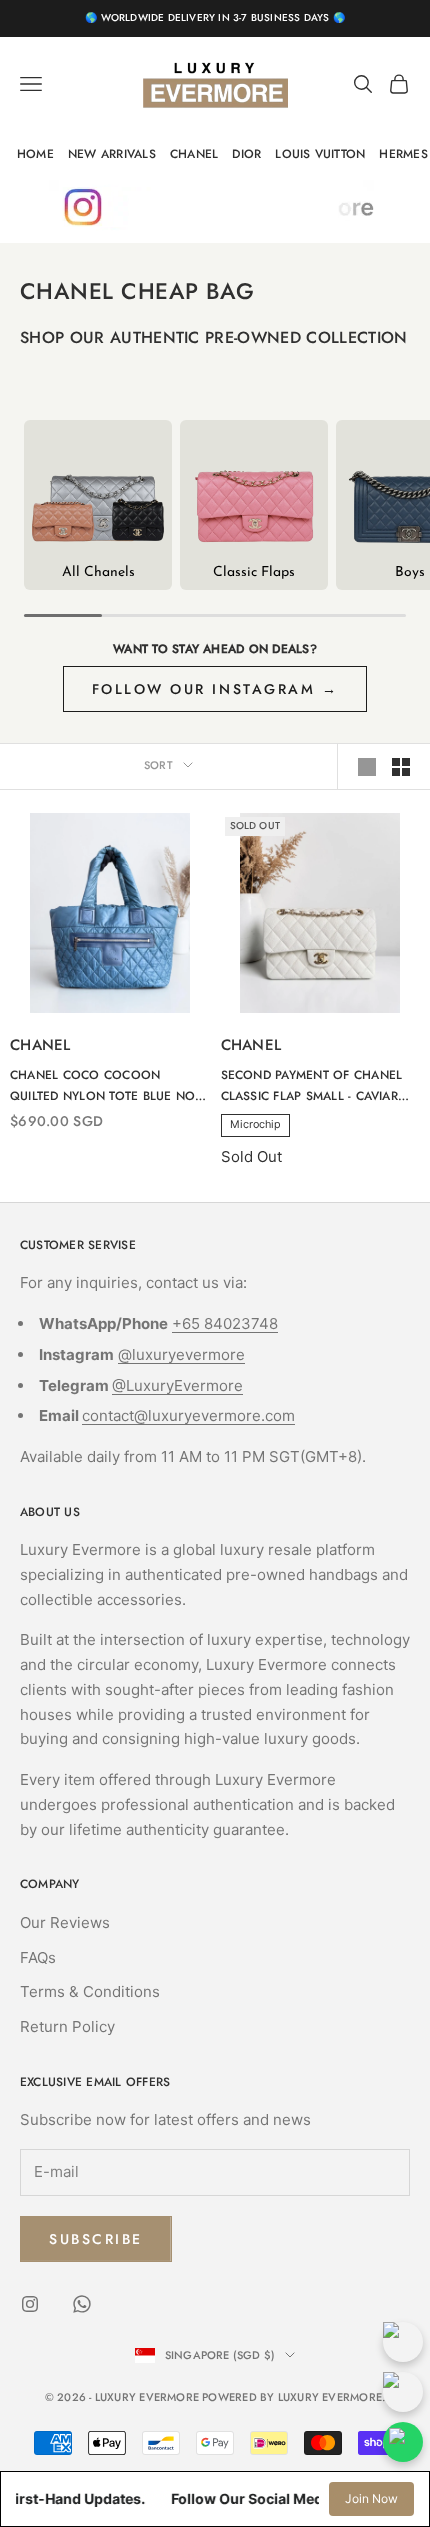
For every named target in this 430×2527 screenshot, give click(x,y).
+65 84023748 (225, 1323)
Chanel (40, 1045)
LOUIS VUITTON (320, 154)
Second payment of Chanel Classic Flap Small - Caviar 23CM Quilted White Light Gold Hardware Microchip (312, 1086)
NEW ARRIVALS (112, 154)
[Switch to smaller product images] (401, 767)
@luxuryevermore (181, 1354)
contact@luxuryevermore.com (188, 1415)
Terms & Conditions (90, 1991)
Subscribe (96, 2239)
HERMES (403, 154)
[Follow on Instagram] (30, 2304)
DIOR (246, 154)
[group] (98, 505)
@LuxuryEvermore (177, 1385)
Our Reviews (65, 1922)
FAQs (38, 1957)
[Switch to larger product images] (367, 767)
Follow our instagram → (215, 689)
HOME (35, 154)
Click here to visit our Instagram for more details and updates (215, 207)
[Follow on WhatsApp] (82, 2304)
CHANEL (194, 154)
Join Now (371, 2498)
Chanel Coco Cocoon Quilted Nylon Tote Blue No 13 (102, 1086)
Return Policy (67, 2026)
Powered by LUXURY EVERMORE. (293, 2397)
